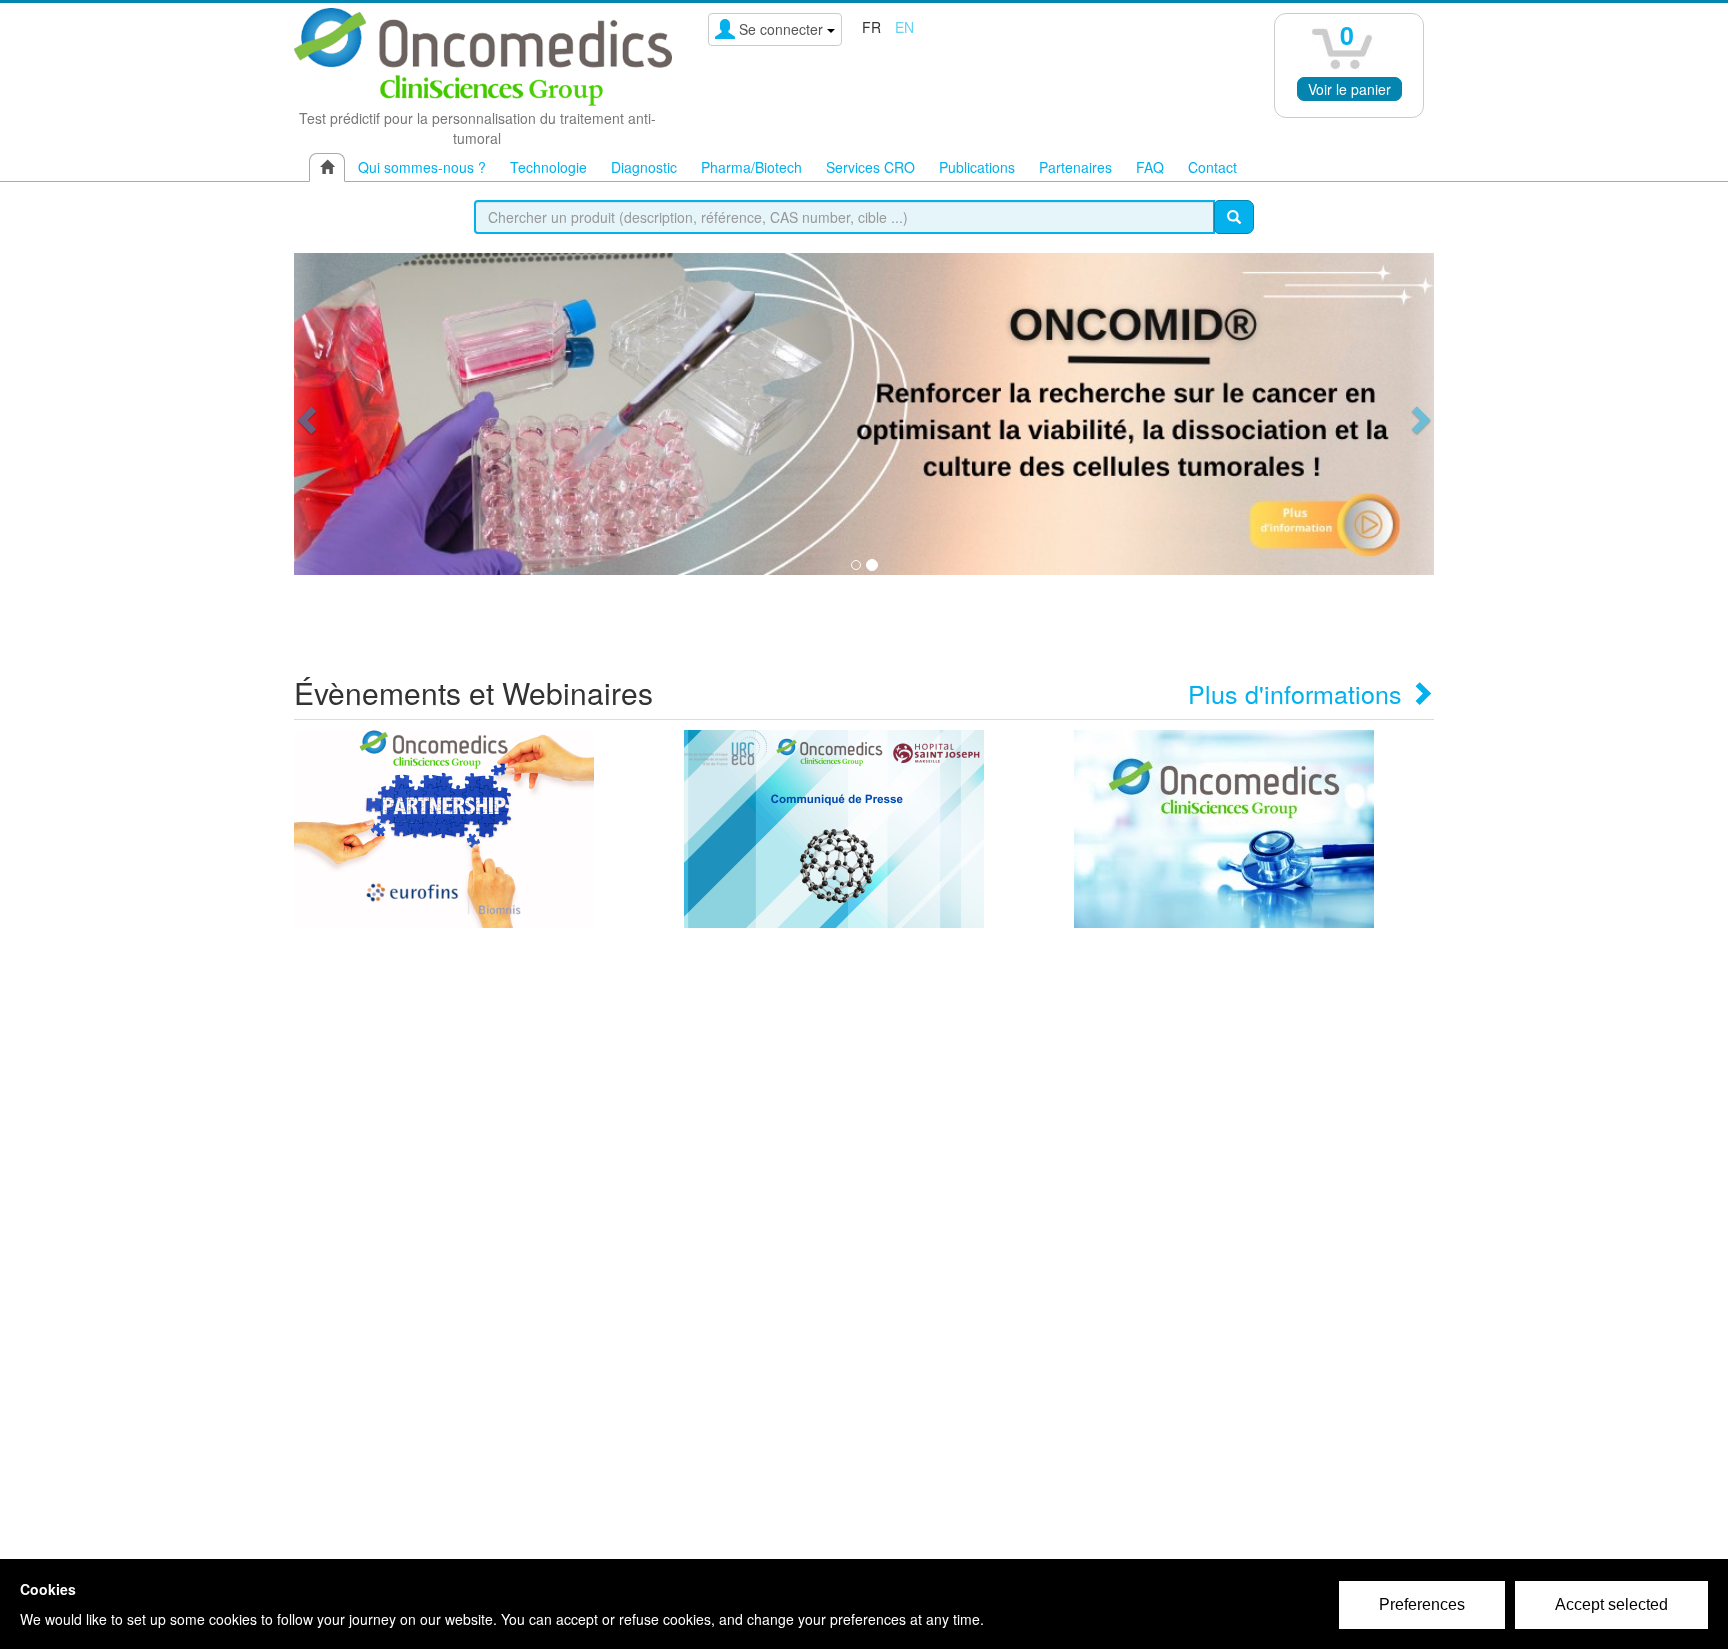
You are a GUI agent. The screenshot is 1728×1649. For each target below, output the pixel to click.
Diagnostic (644, 167)
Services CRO (870, 167)
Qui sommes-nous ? (422, 167)
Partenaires (1075, 167)
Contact (1212, 167)
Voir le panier (1349, 89)
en (904, 27)
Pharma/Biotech (751, 167)
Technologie (548, 167)
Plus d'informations (1298, 693)
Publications (977, 167)
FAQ (1150, 167)
